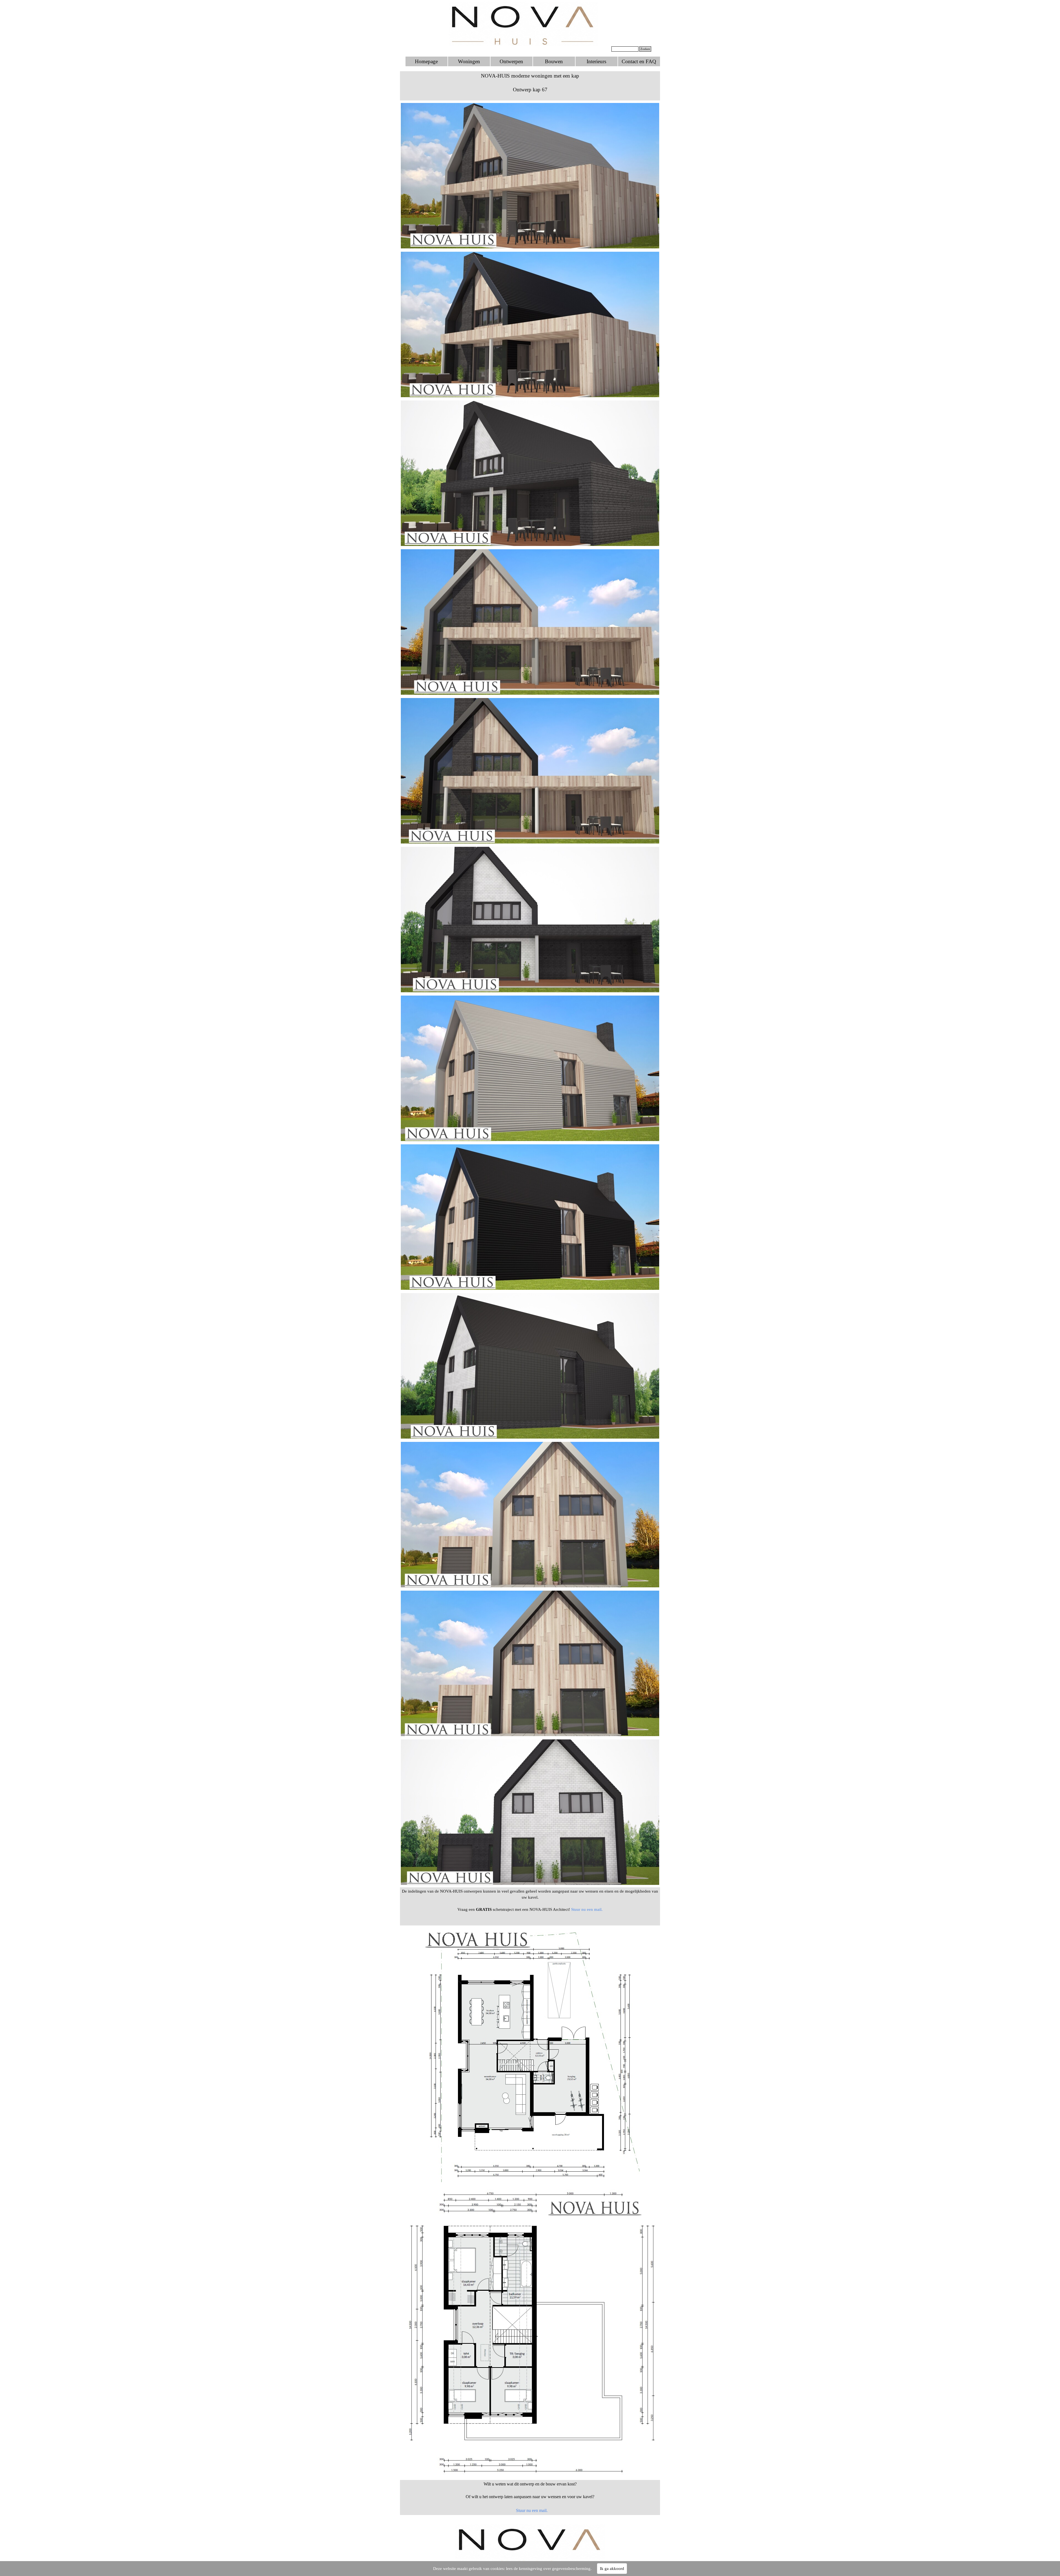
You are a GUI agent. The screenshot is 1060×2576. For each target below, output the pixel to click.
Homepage (426, 61)
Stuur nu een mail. (586, 1909)
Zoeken (645, 49)
